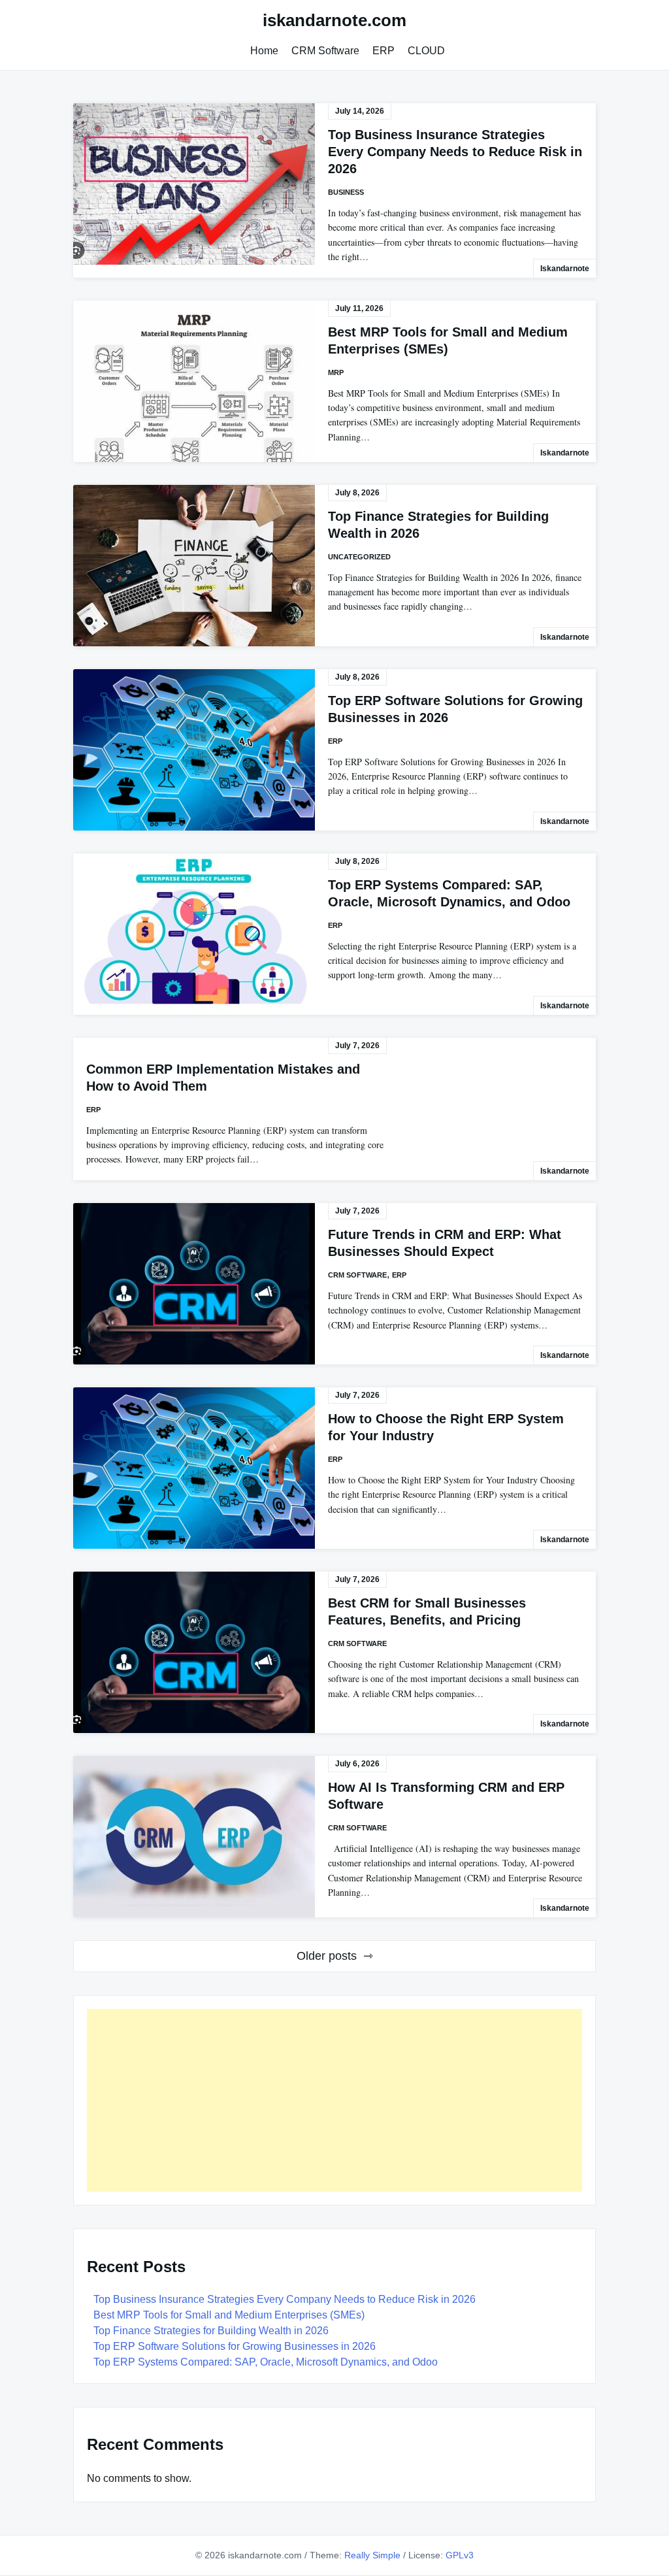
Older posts (327, 1956)
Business (346, 192)
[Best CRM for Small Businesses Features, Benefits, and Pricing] (194, 1652)
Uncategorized (359, 557)
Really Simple (372, 2555)
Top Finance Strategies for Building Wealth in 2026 (211, 2331)
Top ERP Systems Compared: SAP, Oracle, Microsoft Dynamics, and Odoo (266, 2362)
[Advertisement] (334, 2100)
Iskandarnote (565, 269)
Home (264, 51)
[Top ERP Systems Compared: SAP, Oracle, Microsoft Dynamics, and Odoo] (194, 934)
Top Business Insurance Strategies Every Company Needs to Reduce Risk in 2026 (455, 152)
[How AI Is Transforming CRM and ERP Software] (194, 1837)
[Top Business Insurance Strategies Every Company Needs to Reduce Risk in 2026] (194, 184)
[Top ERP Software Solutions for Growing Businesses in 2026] (194, 750)
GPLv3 (460, 2555)
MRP (336, 372)
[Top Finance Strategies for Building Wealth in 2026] (194, 566)
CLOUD (426, 51)
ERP (383, 51)
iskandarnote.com (334, 20)
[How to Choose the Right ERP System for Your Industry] (194, 1468)
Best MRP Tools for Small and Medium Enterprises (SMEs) (229, 2315)
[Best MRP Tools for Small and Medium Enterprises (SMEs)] (194, 381)
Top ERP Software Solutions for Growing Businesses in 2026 (235, 2346)
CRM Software (325, 51)
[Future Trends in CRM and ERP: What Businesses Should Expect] (194, 1284)
